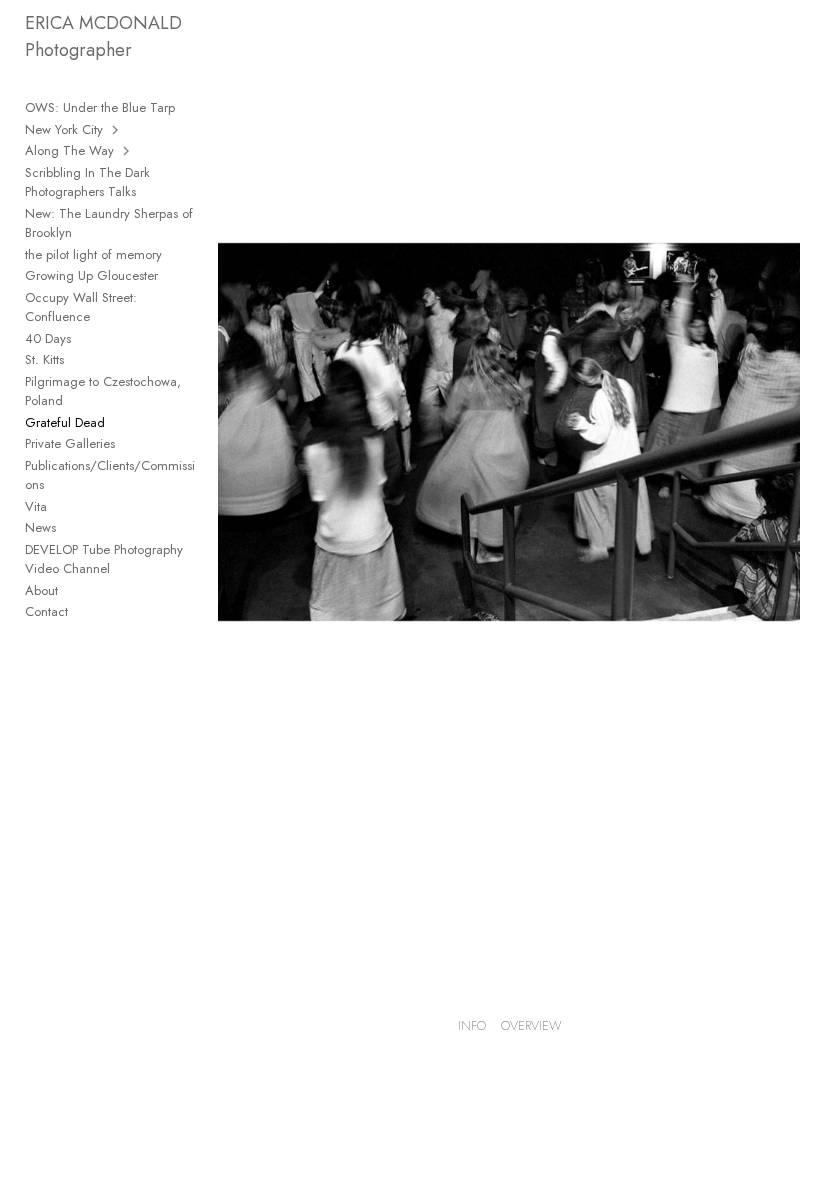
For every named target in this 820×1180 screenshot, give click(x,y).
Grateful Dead (65, 422)
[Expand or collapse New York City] (116, 130)
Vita (36, 506)
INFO (472, 1025)
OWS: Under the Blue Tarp (100, 107)
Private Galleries (70, 443)
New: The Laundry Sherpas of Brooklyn (109, 223)
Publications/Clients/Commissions (110, 475)
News (40, 527)
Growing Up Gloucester (91, 275)
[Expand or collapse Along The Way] (127, 151)
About (41, 590)
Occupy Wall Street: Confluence (81, 307)
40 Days (48, 338)
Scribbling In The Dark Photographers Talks (87, 182)
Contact (46, 611)
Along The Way (69, 150)
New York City (64, 129)
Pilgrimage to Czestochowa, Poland (103, 391)
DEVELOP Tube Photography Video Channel (104, 559)
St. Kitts (44, 359)
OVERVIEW (531, 1025)
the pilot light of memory (93, 254)
